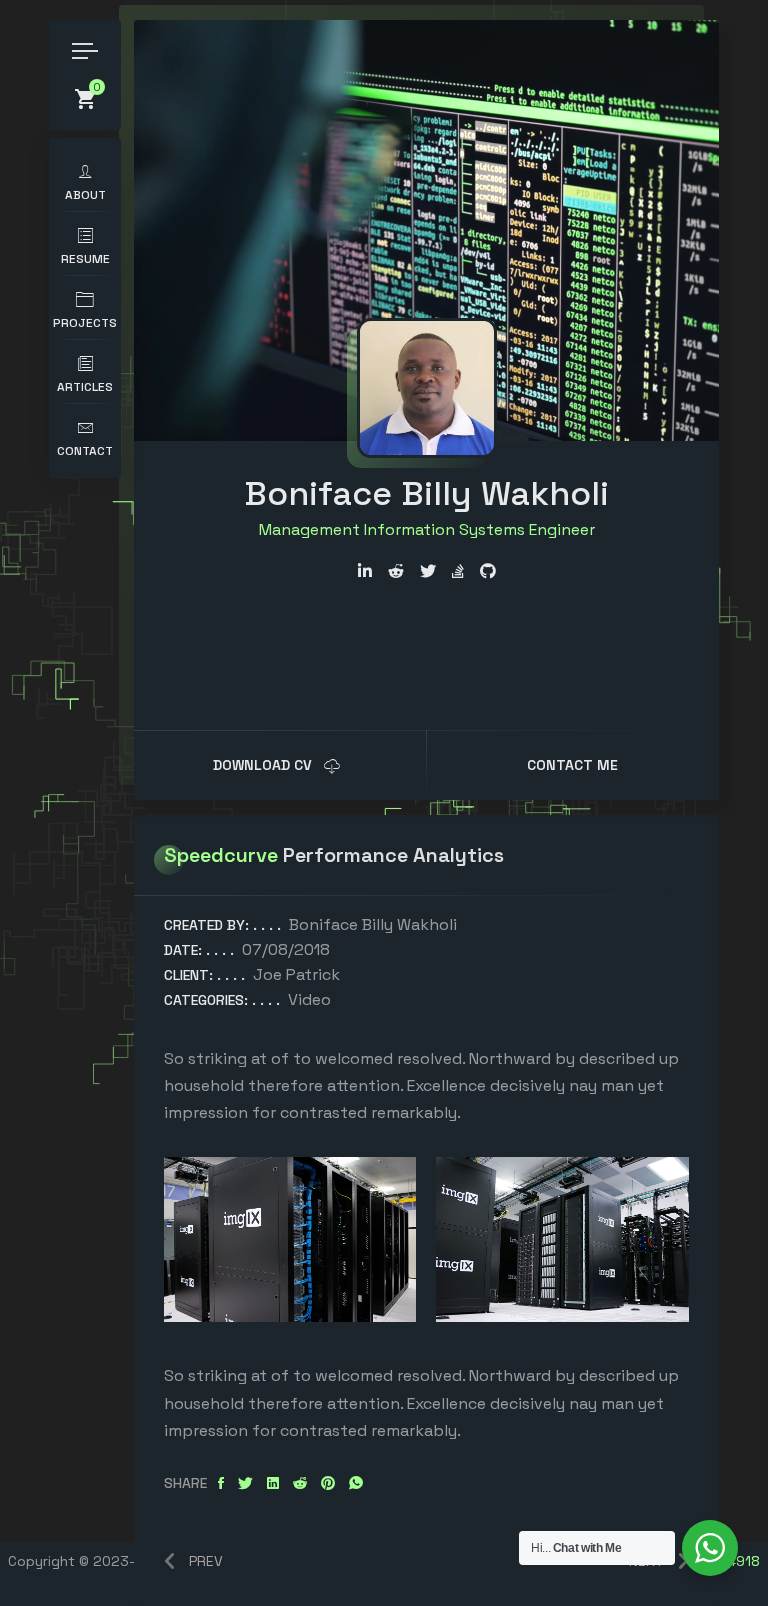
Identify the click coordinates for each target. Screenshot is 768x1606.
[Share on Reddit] (300, 1483)
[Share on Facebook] (221, 1483)
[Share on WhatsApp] (356, 1483)
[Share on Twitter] (245, 1483)
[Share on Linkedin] (273, 1483)
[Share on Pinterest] (328, 1483)
